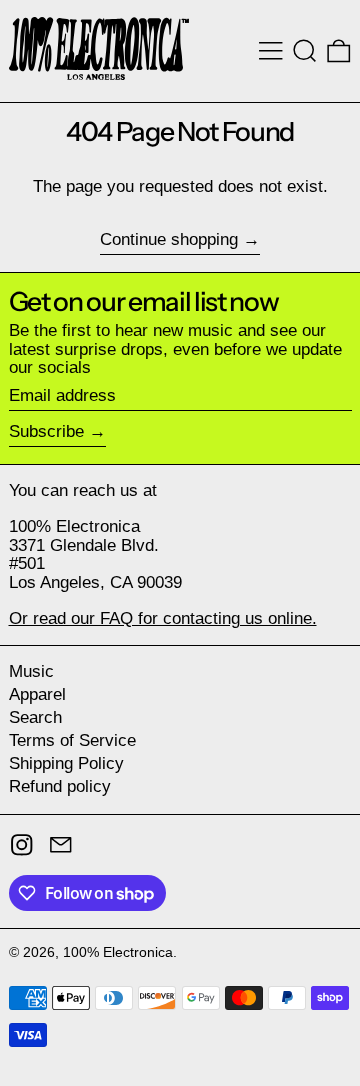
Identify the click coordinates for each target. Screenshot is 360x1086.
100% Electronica (118, 952)
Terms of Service (72, 740)
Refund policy (60, 786)
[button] (305, 51)
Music (31, 671)
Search (35, 717)
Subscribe (46, 431)
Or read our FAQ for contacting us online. (163, 618)
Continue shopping (169, 240)
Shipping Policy (66, 763)
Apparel (37, 694)
